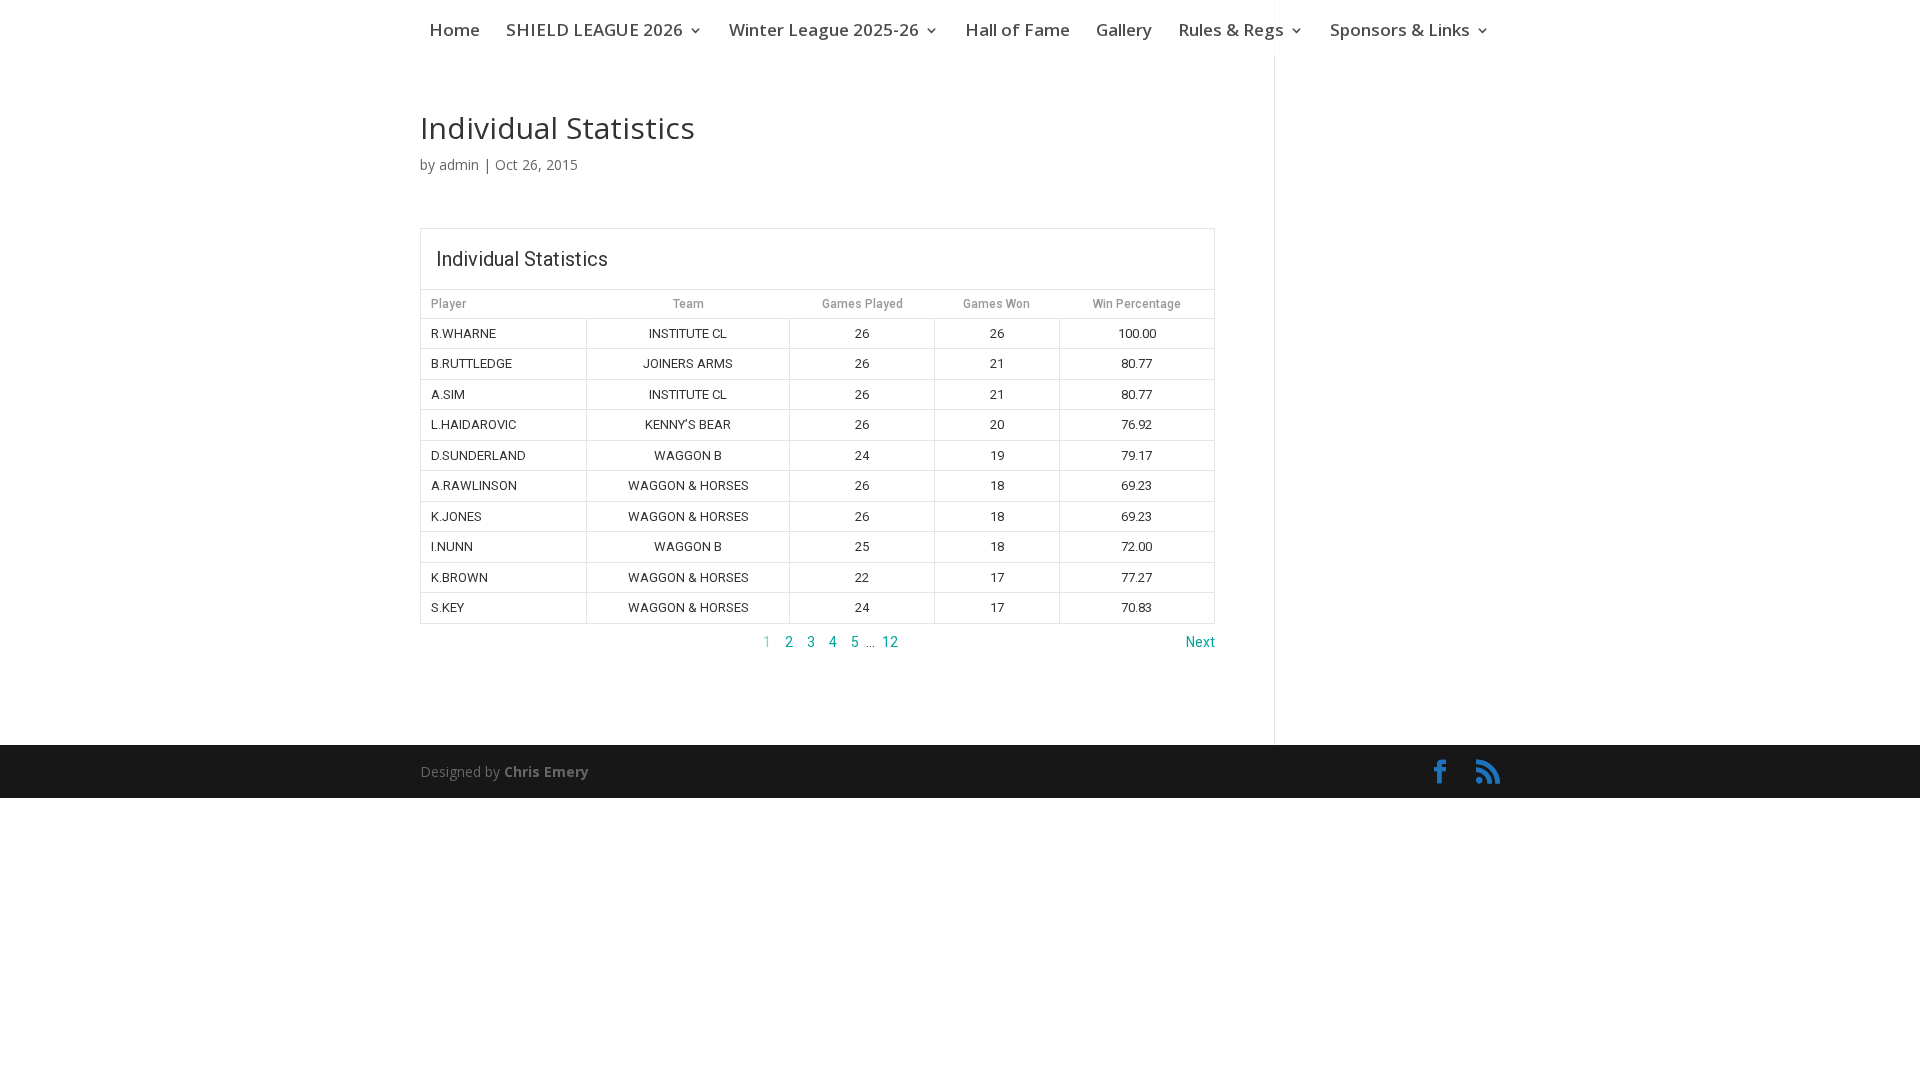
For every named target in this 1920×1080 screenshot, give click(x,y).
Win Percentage (1137, 304)
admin (459, 164)
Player (448, 304)
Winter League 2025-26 (824, 32)
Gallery (1124, 32)
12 (890, 642)
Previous (447, 642)
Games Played (862, 304)
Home (454, 32)
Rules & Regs (1231, 32)
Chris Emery (546, 771)
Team (688, 304)
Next (1200, 642)
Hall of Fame (1017, 32)
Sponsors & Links (1400, 32)
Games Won (996, 304)
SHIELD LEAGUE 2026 (594, 32)
